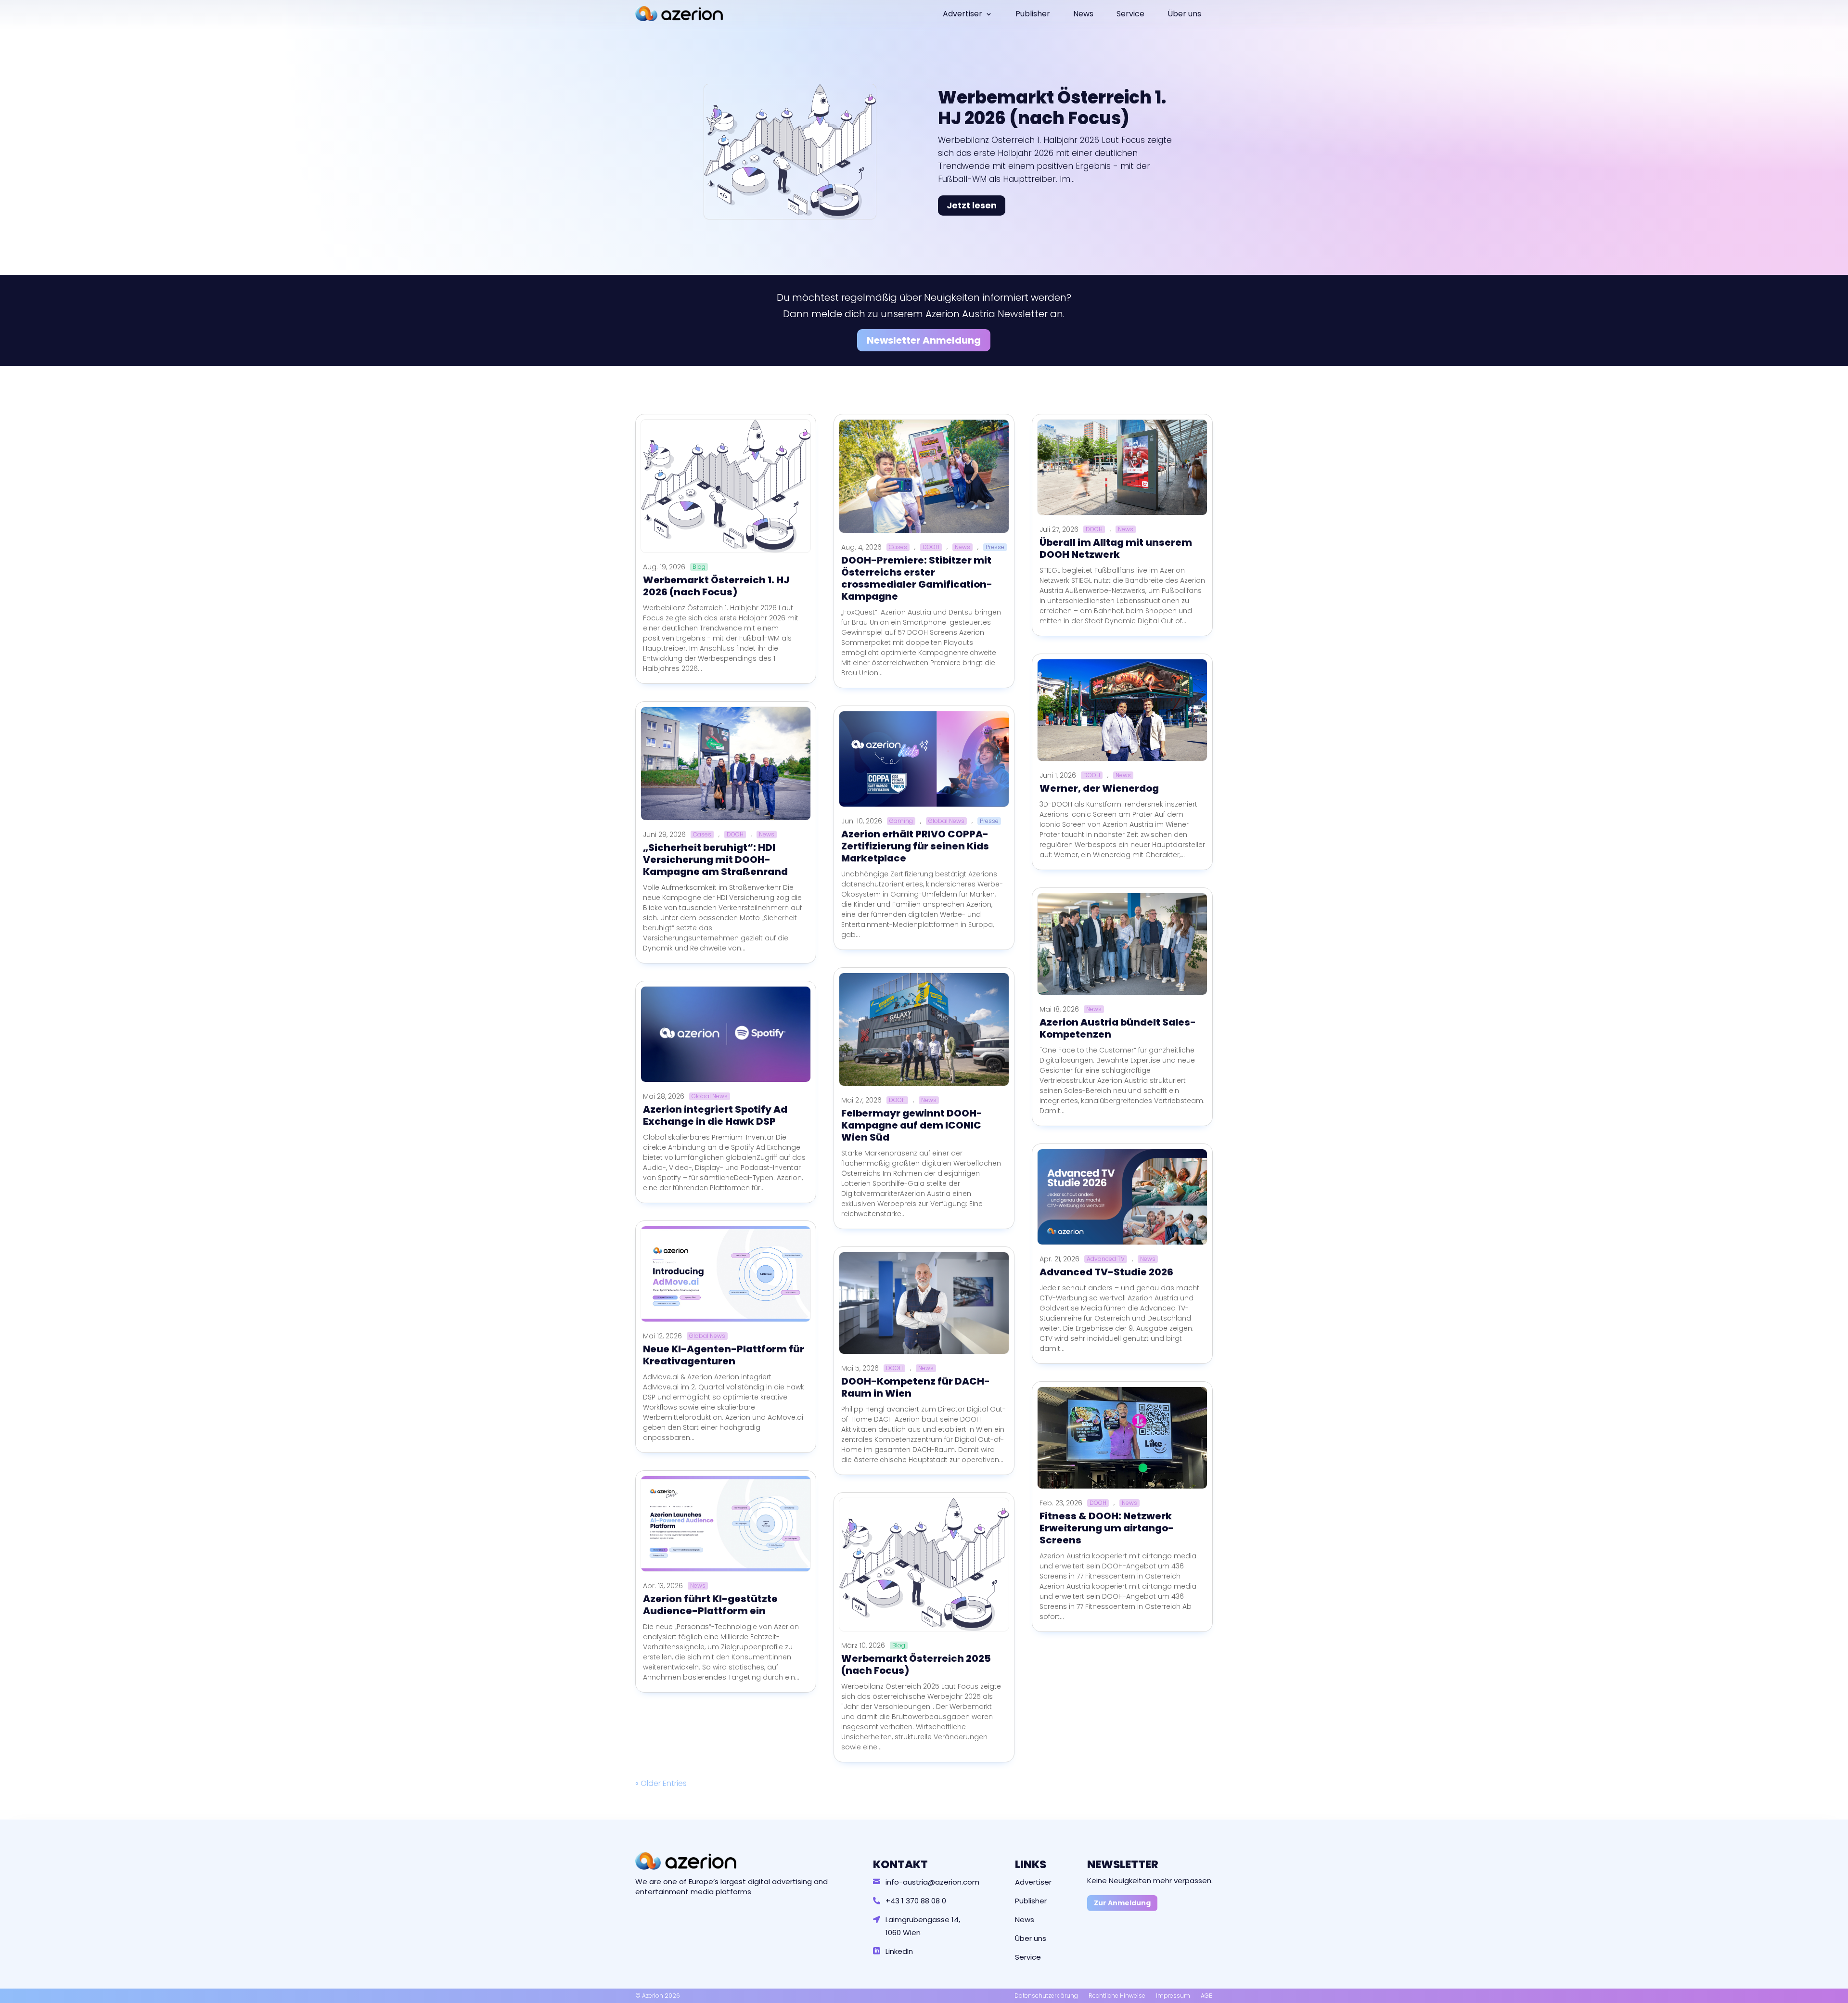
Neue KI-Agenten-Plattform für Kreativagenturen (724, 1355)
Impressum (1173, 1996)
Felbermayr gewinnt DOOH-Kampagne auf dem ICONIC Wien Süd (912, 1125)
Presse (995, 547)
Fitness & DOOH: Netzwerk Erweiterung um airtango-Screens (1107, 1528)
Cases (702, 835)
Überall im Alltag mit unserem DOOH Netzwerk (1116, 548)
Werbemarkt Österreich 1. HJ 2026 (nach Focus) (1052, 108)
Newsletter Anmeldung (924, 340)
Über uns (1184, 14)
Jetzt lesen (972, 205)
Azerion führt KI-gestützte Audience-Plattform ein (710, 1605)
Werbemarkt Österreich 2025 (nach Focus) (916, 1664)
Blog (699, 567)
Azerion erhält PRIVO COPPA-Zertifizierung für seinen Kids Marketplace (915, 846)
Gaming (901, 821)
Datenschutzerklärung (1046, 1996)
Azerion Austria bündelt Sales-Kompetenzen (1118, 1028)
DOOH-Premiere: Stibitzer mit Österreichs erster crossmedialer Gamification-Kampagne (917, 578)
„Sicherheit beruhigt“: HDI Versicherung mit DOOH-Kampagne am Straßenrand (715, 860)
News (1083, 14)
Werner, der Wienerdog (1099, 788)
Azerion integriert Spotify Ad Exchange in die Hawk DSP (715, 1115)
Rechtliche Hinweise (1117, 1996)
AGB (1207, 1996)
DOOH (735, 835)
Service (1130, 14)
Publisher (1033, 14)
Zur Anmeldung (1122, 1903)
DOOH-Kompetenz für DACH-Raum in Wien (916, 1387)
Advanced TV (1106, 1259)
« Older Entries (661, 1783)
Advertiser (962, 14)
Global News (710, 1096)
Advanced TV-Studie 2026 (1106, 1272)
